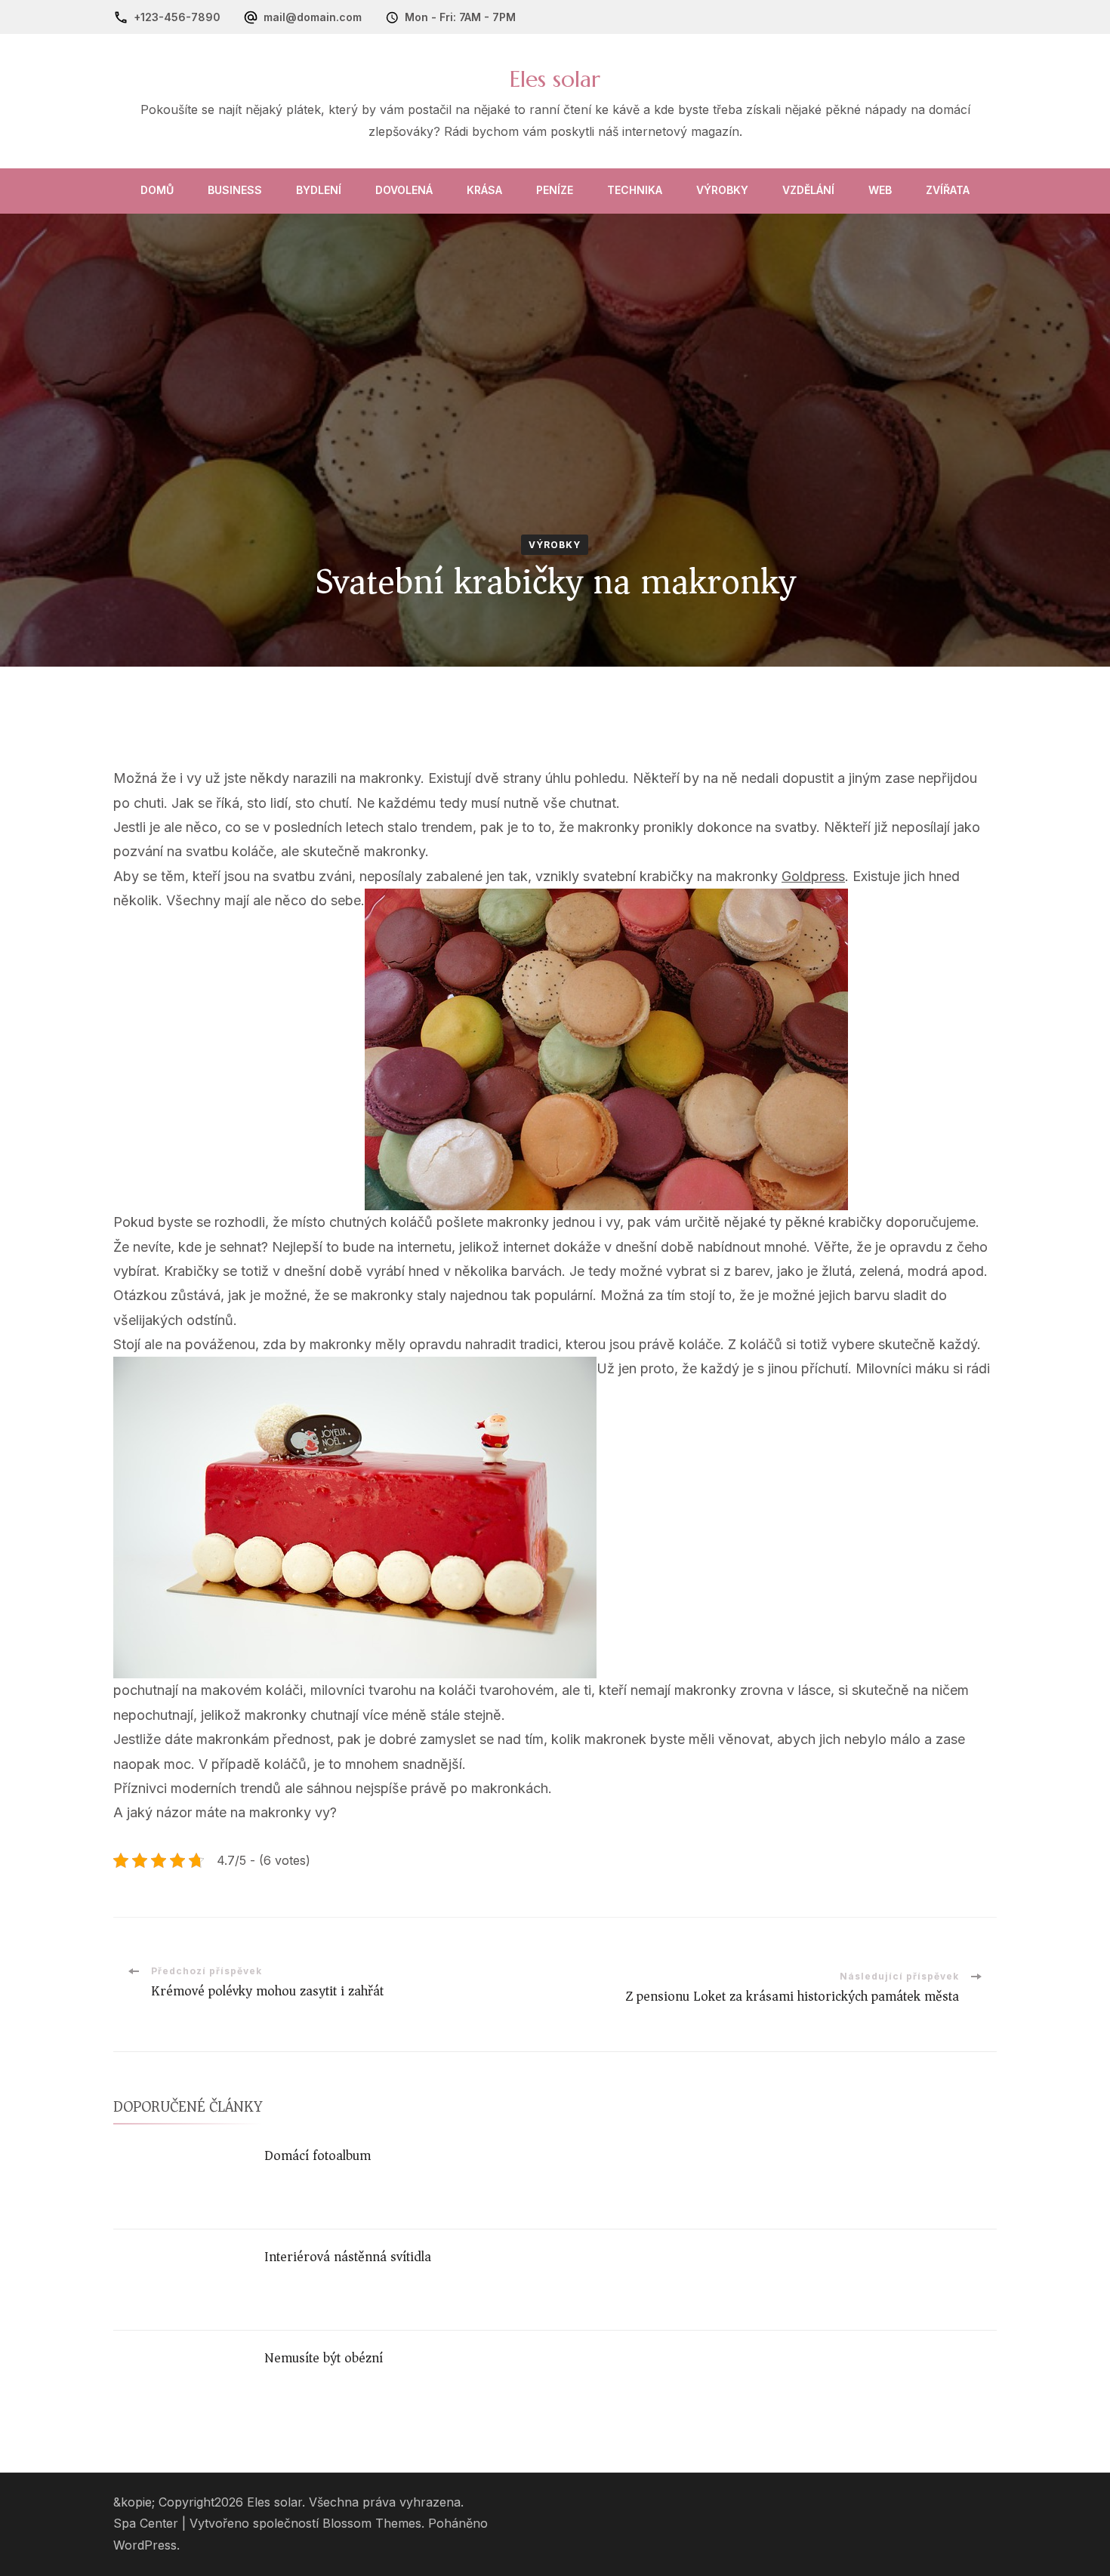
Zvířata (948, 190)
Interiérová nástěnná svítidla (348, 2257)
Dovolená (404, 190)
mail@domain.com (313, 17)
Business (235, 190)
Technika (635, 190)
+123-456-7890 (177, 17)
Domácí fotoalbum (318, 2155)
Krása (484, 190)
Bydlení (319, 190)
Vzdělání (808, 190)
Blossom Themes (372, 2524)
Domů (157, 190)
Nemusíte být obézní (324, 2358)
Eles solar (555, 79)
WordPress (145, 2545)
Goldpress (813, 876)
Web (880, 190)
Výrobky (722, 190)
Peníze (555, 190)
